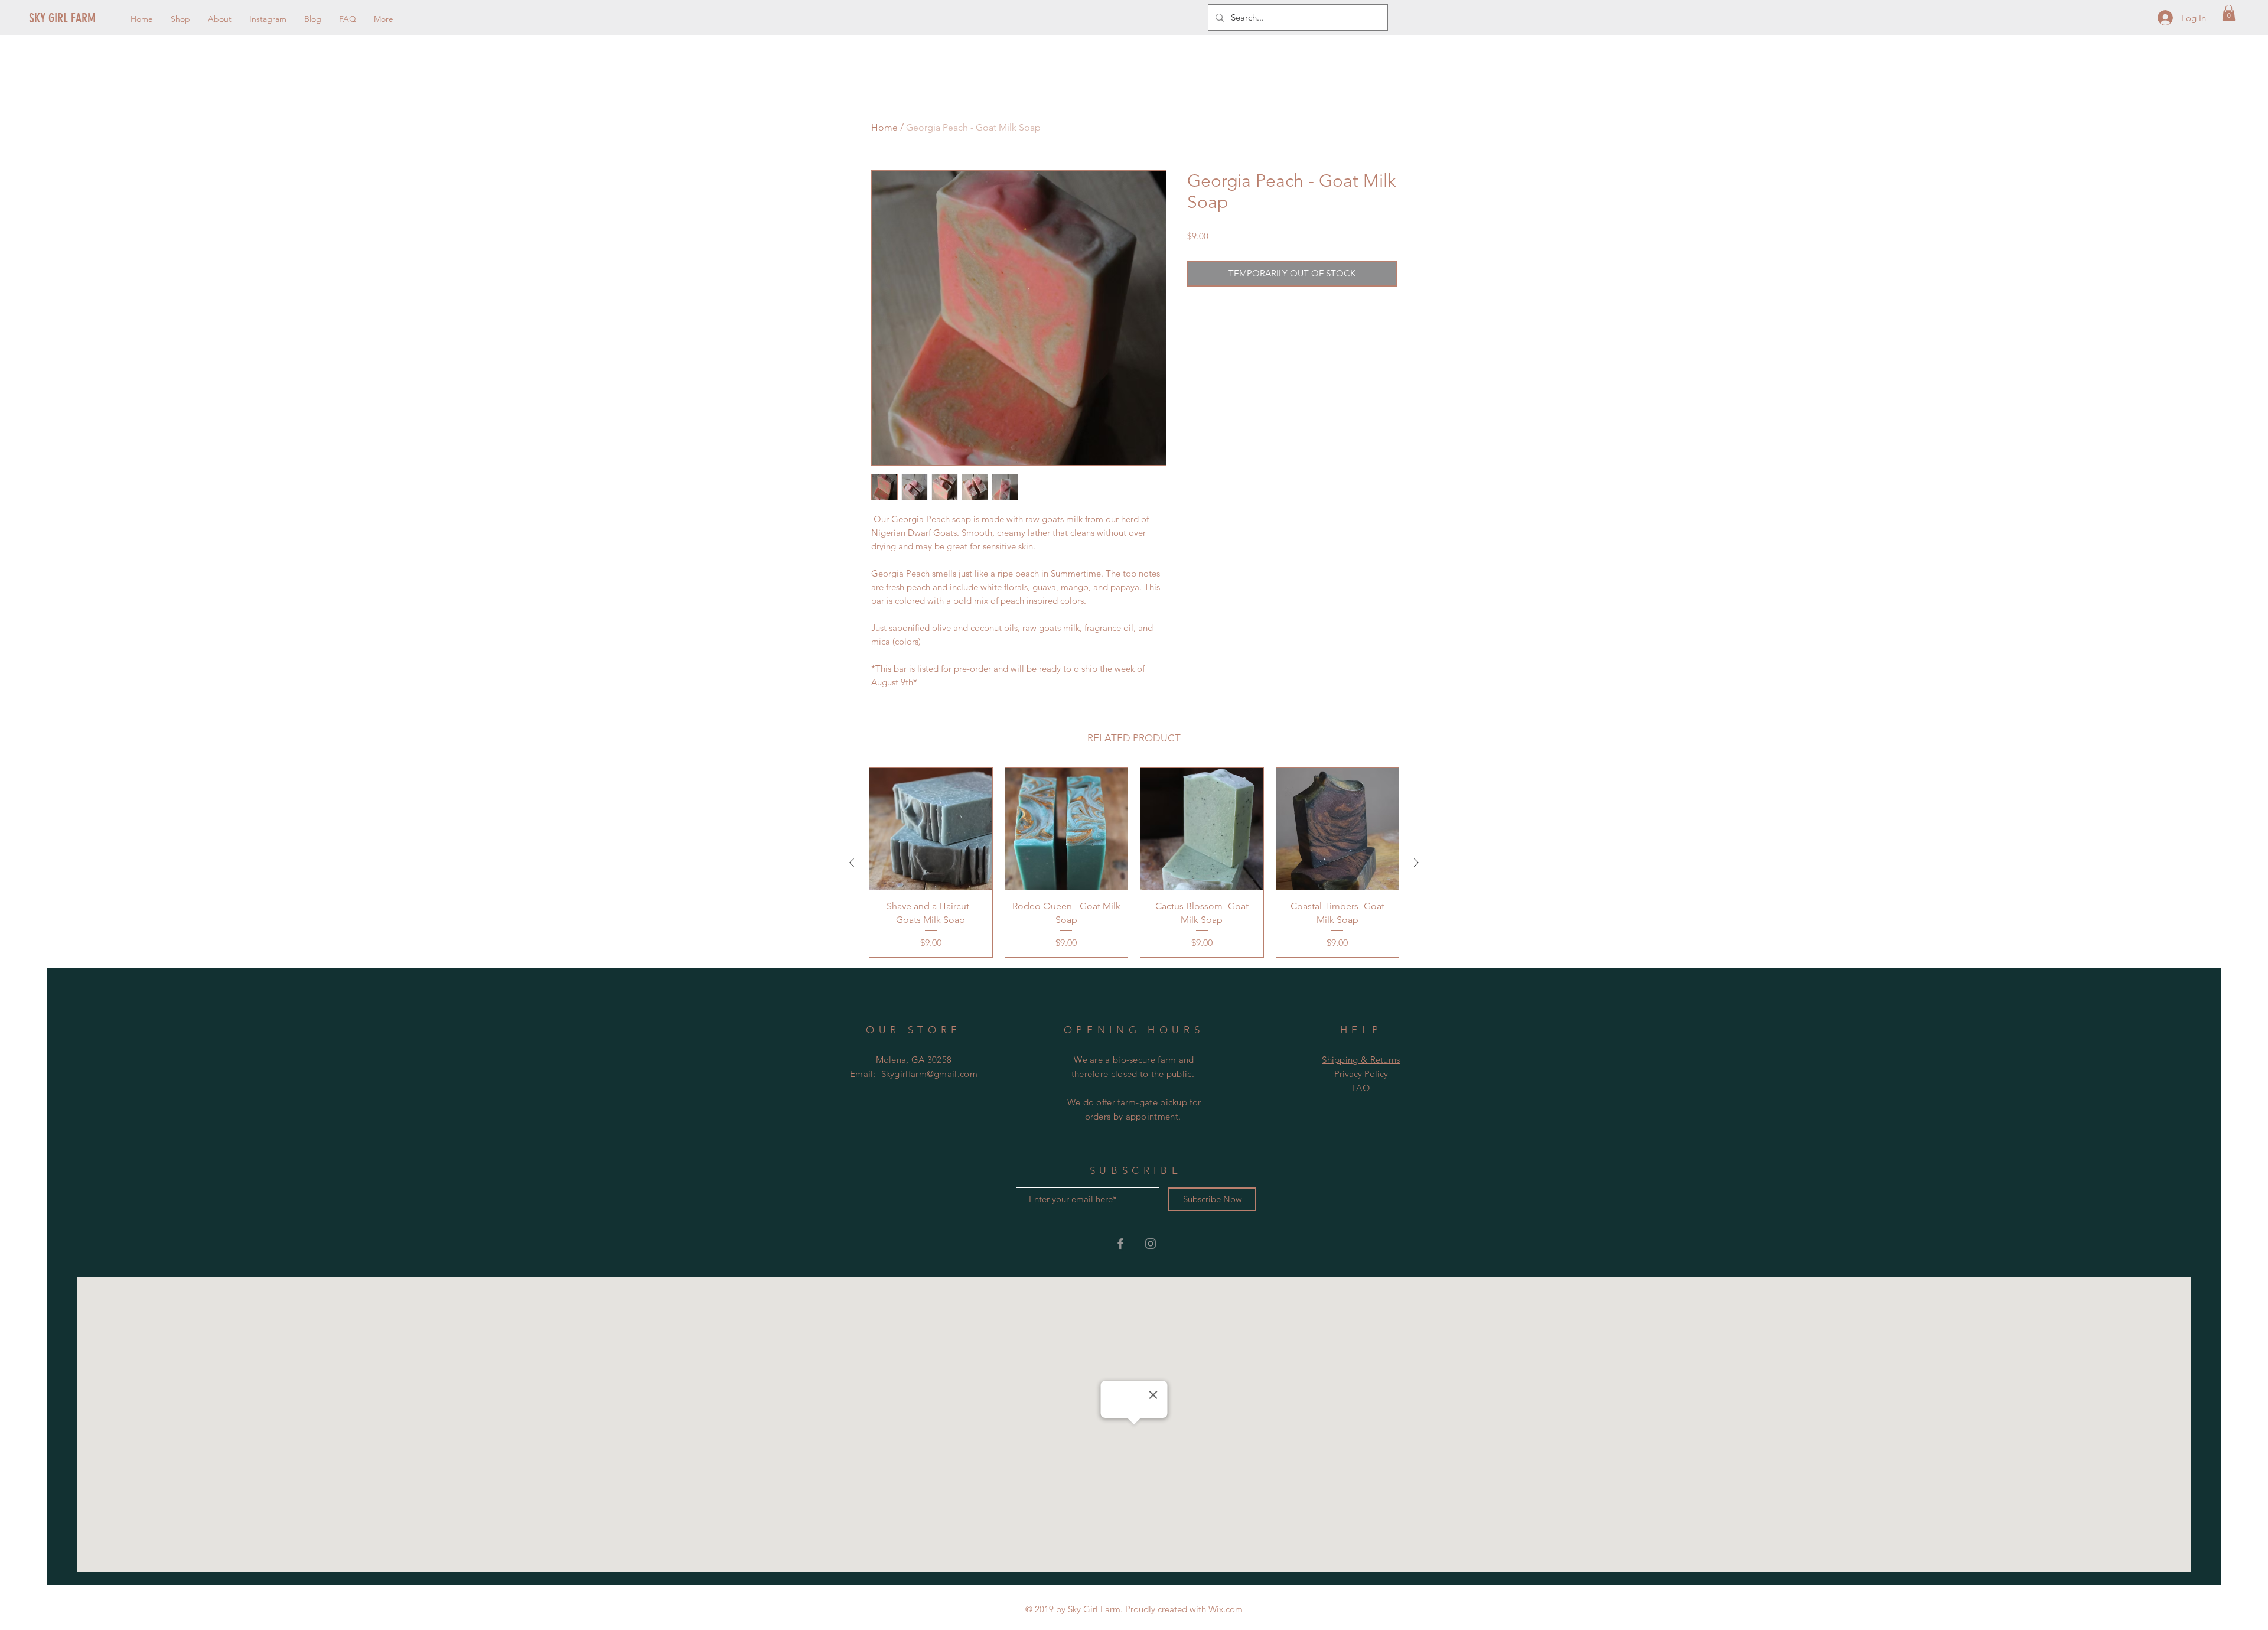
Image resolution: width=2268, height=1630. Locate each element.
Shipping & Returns (1361, 1060)
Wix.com (1226, 1609)
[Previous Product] (852, 863)
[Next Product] (1416, 863)
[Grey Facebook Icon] (1120, 1244)
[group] (1134, 863)
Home (884, 127)
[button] (2229, 13)
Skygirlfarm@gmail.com (929, 1074)
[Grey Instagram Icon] (1151, 1244)
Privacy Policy (1361, 1074)
